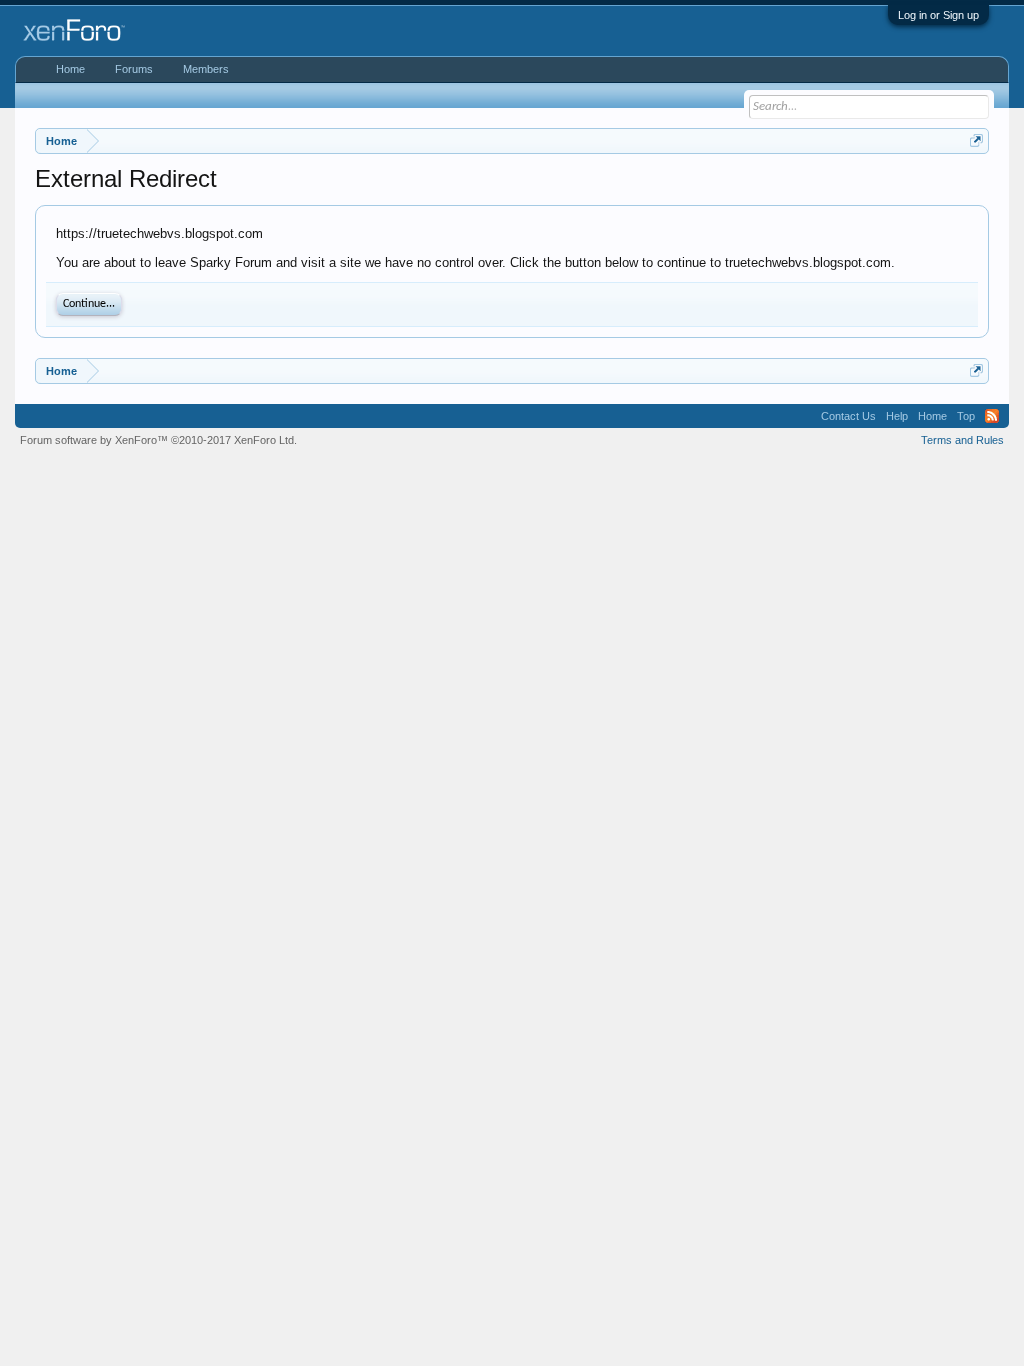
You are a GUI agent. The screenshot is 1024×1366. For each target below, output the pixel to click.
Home (70, 69)
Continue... (89, 304)
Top (966, 416)
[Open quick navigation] (976, 140)
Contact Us (848, 416)
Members (206, 69)
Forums (134, 69)
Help (897, 416)
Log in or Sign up (938, 15)
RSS (992, 416)
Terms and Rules (962, 440)
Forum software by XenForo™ (158, 440)
